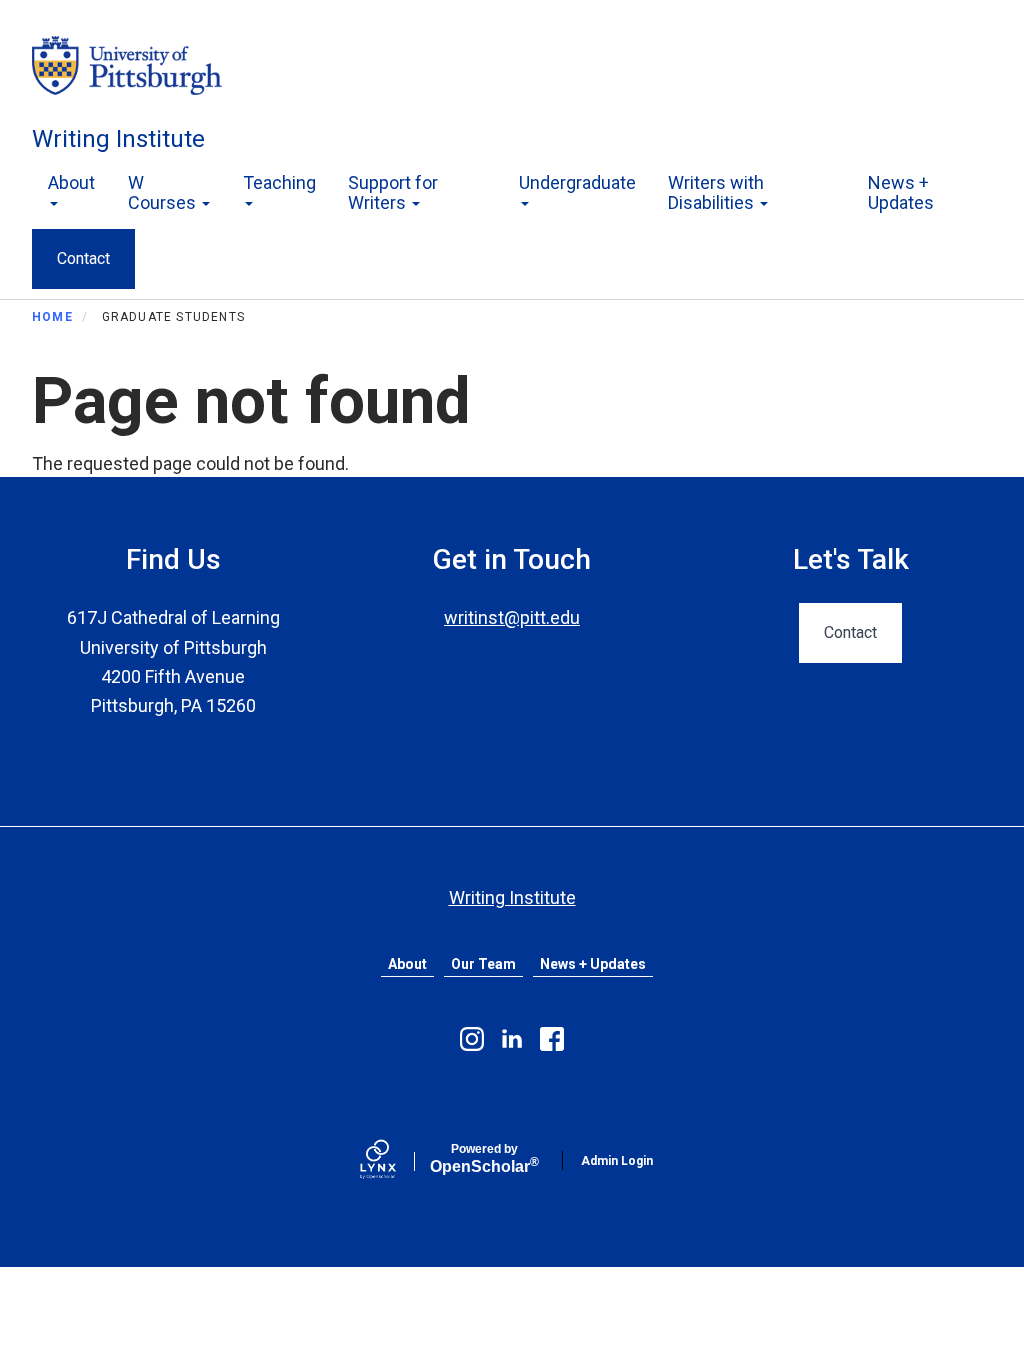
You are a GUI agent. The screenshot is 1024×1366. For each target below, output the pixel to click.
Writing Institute (118, 139)
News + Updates (901, 192)
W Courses (164, 192)
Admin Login (617, 1161)
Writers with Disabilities (716, 192)
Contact (83, 258)
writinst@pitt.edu (512, 617)
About (71, 182)
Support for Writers (393, 192)
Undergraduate (577, 182)
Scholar (484, 1159)
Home (52, 317)
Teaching (279, 182)
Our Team (483, 964)
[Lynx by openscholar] (395, 1161)
